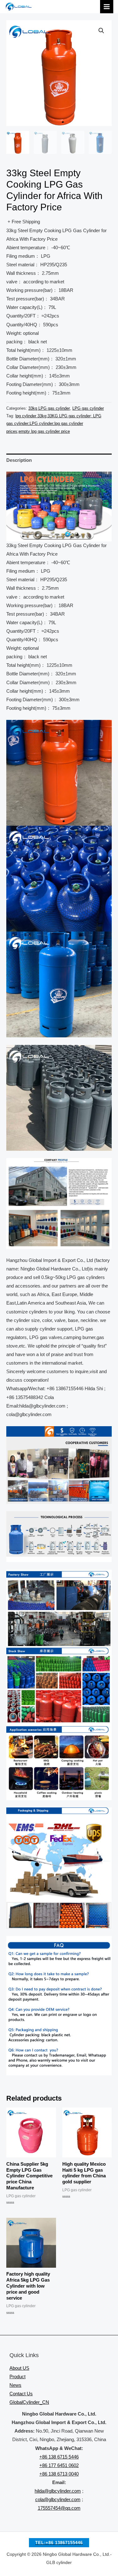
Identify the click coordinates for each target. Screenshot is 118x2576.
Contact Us (21, 2394)
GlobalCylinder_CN (29, 2402)
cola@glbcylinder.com (58, 2500)
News (15, 2385)
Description (19, 460)
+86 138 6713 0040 (59, 2474)
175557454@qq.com (59, 2508)
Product (17, 2377)
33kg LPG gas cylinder (49, 408)
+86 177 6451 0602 (59, 2465)
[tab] (59, 460)
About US (19, 2368)
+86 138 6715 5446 (59, 2457)
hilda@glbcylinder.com (58, 2491)
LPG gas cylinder (88, 408)
